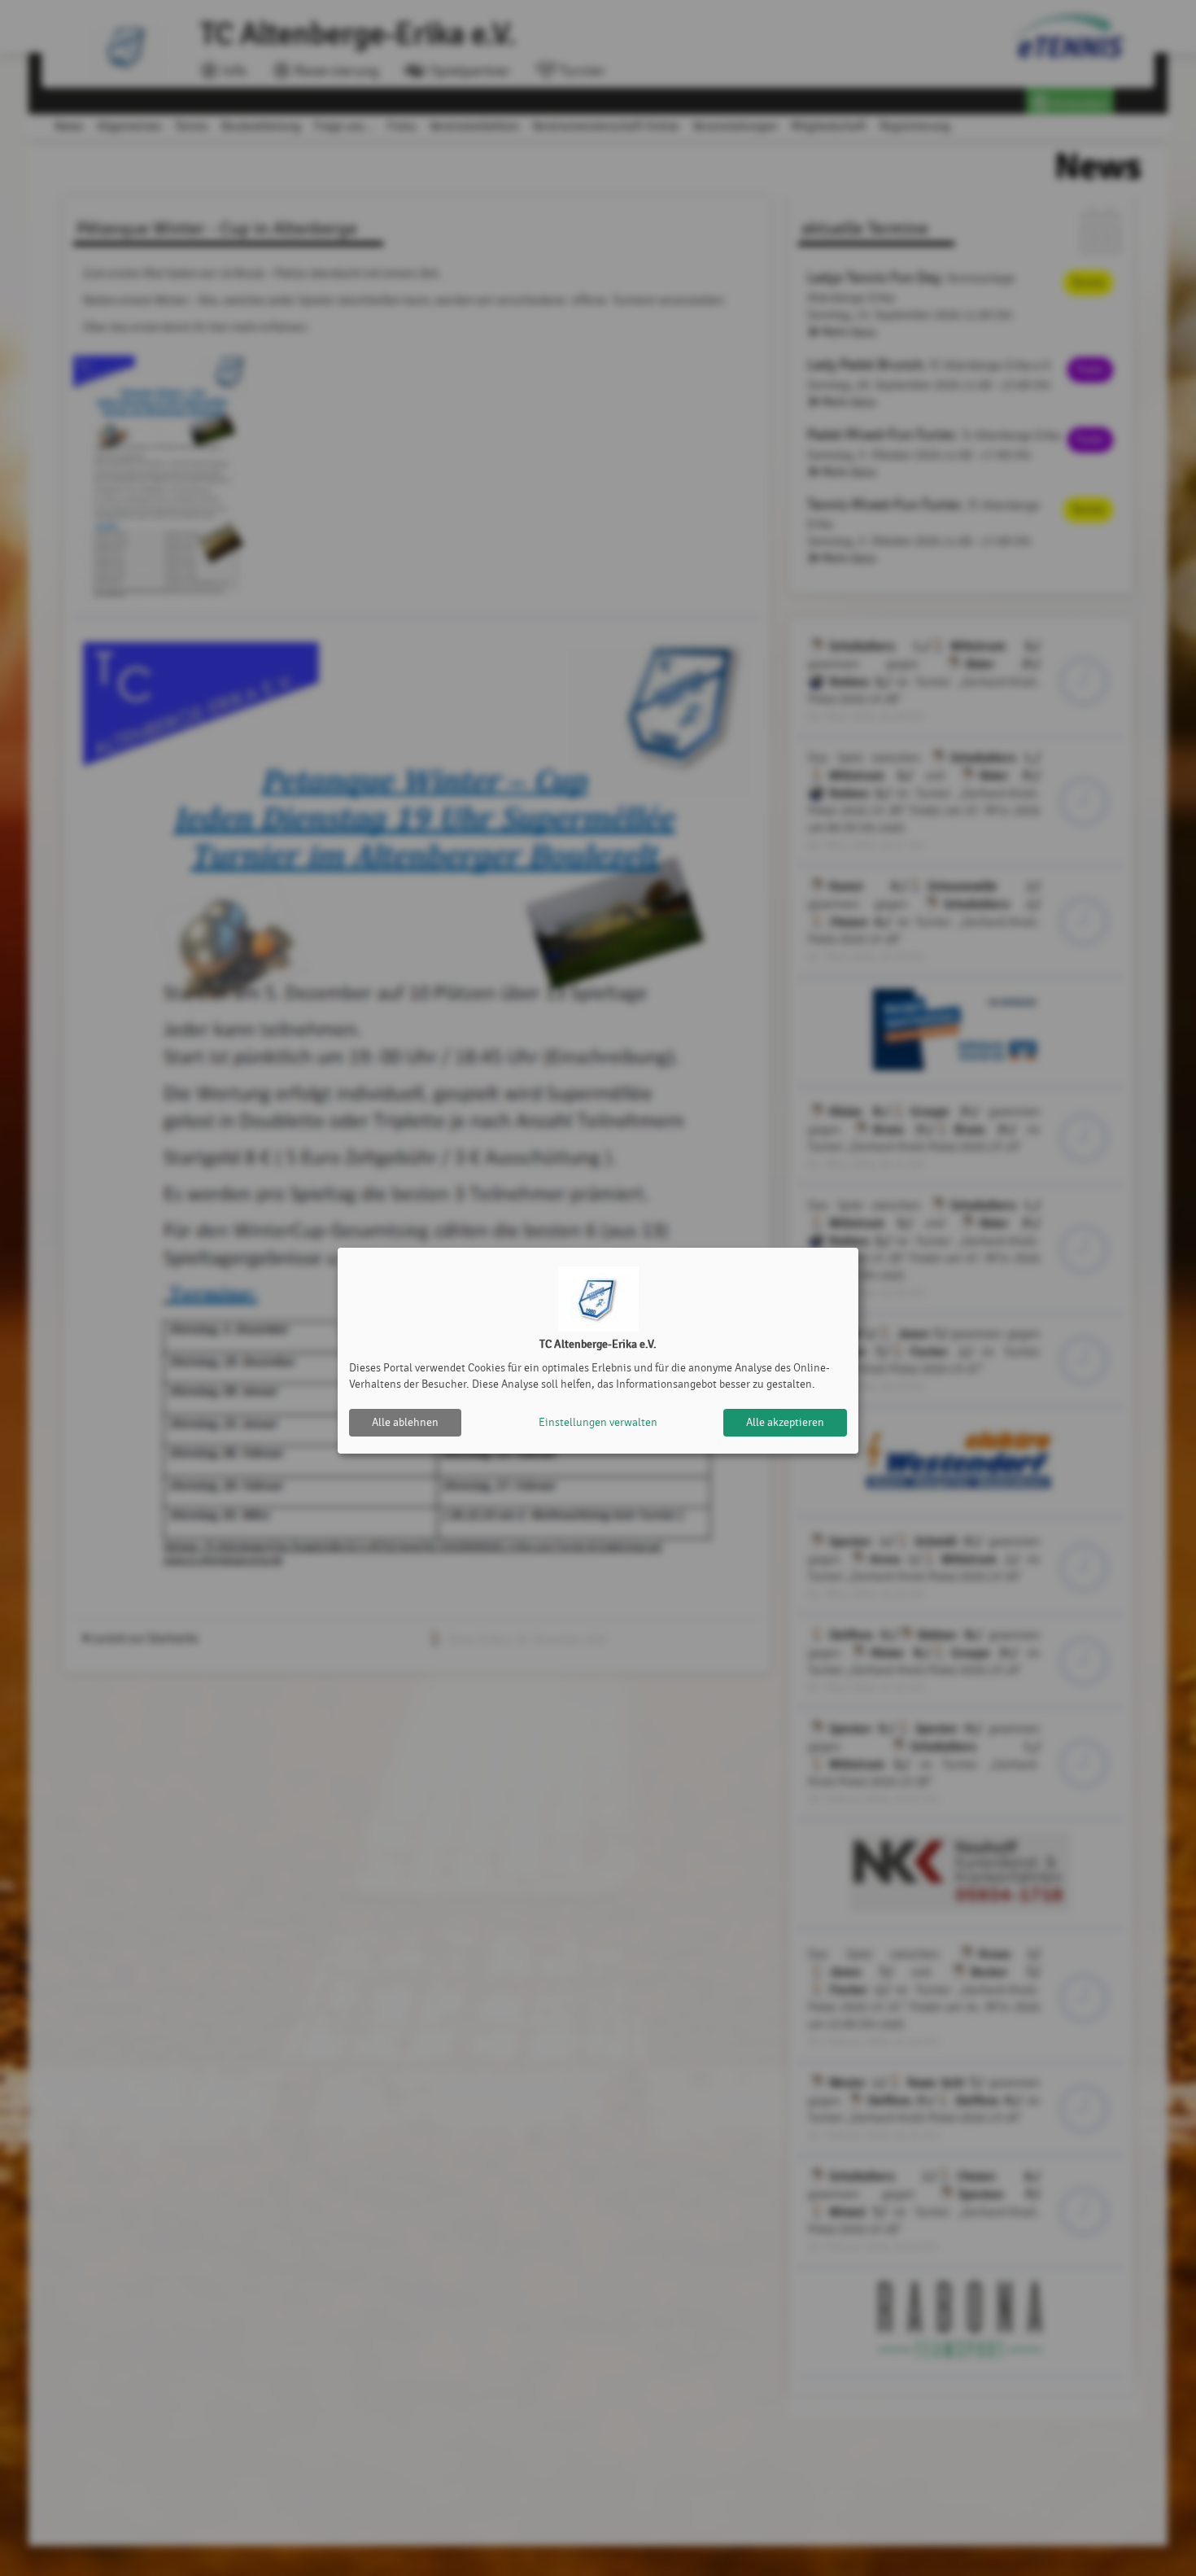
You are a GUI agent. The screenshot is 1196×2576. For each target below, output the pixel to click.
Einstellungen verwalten (598, 1422)
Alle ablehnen (405, 1422)
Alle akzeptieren (785, 1422)
